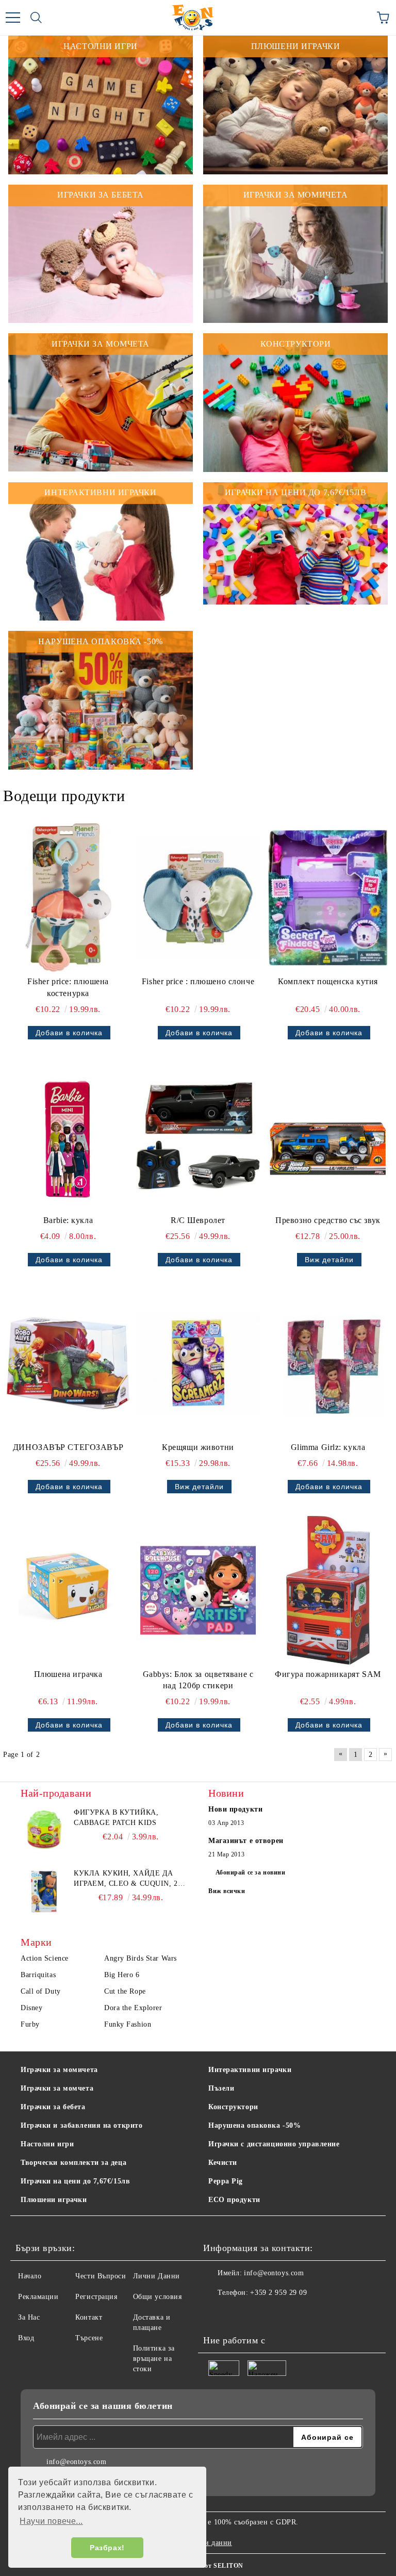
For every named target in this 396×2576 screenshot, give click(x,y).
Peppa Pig (226, 2181)
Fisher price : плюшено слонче (198, 981)
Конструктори (233, 2107)
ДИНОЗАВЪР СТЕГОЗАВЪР (68, 1447)
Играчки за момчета (57, 2088)
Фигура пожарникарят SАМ (328, 1674)
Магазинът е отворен (246, 1841)
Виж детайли (329, 1260)
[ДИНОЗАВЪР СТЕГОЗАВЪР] (68, 1363)
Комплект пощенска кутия (328, 981)
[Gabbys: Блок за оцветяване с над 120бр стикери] (198, 1590)
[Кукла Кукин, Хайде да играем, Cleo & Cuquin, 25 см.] (44, 1892)
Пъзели (221, 2088)
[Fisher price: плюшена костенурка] (68, 898)
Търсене (89, 2338)
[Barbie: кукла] (68, 1136)
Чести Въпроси (101, 2276)
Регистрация (96, 2297)
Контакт (89, 2317)
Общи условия (158, 2297)
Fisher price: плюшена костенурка (68, 987)
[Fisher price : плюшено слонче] (198, 898)
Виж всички (227, 1891)
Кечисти (223, 2163)
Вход (26, 2338)
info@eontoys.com (274, 2273)
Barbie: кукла (68, 1220)
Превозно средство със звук (328, 1220)
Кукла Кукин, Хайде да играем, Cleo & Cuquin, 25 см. (128, 1879)
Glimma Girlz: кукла (328, 1447)
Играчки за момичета (59, 2070)
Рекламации (38, 2297)
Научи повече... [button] (51, 2521)
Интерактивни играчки (250, 2070)
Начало (30, 2276)
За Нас (29, 2317)
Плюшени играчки (54, 2200)
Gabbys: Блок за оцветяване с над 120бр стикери (198, 1680)
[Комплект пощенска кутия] (328, 898)
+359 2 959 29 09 (278, 2293)
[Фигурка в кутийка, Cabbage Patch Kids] (44, 1831)
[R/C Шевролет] (198, 1136)
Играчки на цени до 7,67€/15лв (75, 2181)
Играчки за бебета (53, 2107)
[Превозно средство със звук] (328, 1136)
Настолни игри (47, 2144)
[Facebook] (217, 2313)
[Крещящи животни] (198, 1363)
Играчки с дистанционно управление (274, 2144)
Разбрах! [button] (107, 2548)
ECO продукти (234, 2200)
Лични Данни (156, 2276)
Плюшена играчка (68, 1674)
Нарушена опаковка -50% (254, 2125)
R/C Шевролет (198, 1220)
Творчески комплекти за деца (73, 2163)
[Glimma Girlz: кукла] (328, 1363)
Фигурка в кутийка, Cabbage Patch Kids (116, 1817)
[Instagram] (239, 2313)
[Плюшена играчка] (68, 1590)
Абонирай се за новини (251, 1872)
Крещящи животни (198, 1447)
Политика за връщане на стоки (154, 2359)
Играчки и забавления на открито (81, 2125)
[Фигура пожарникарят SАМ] (328, 1590)
